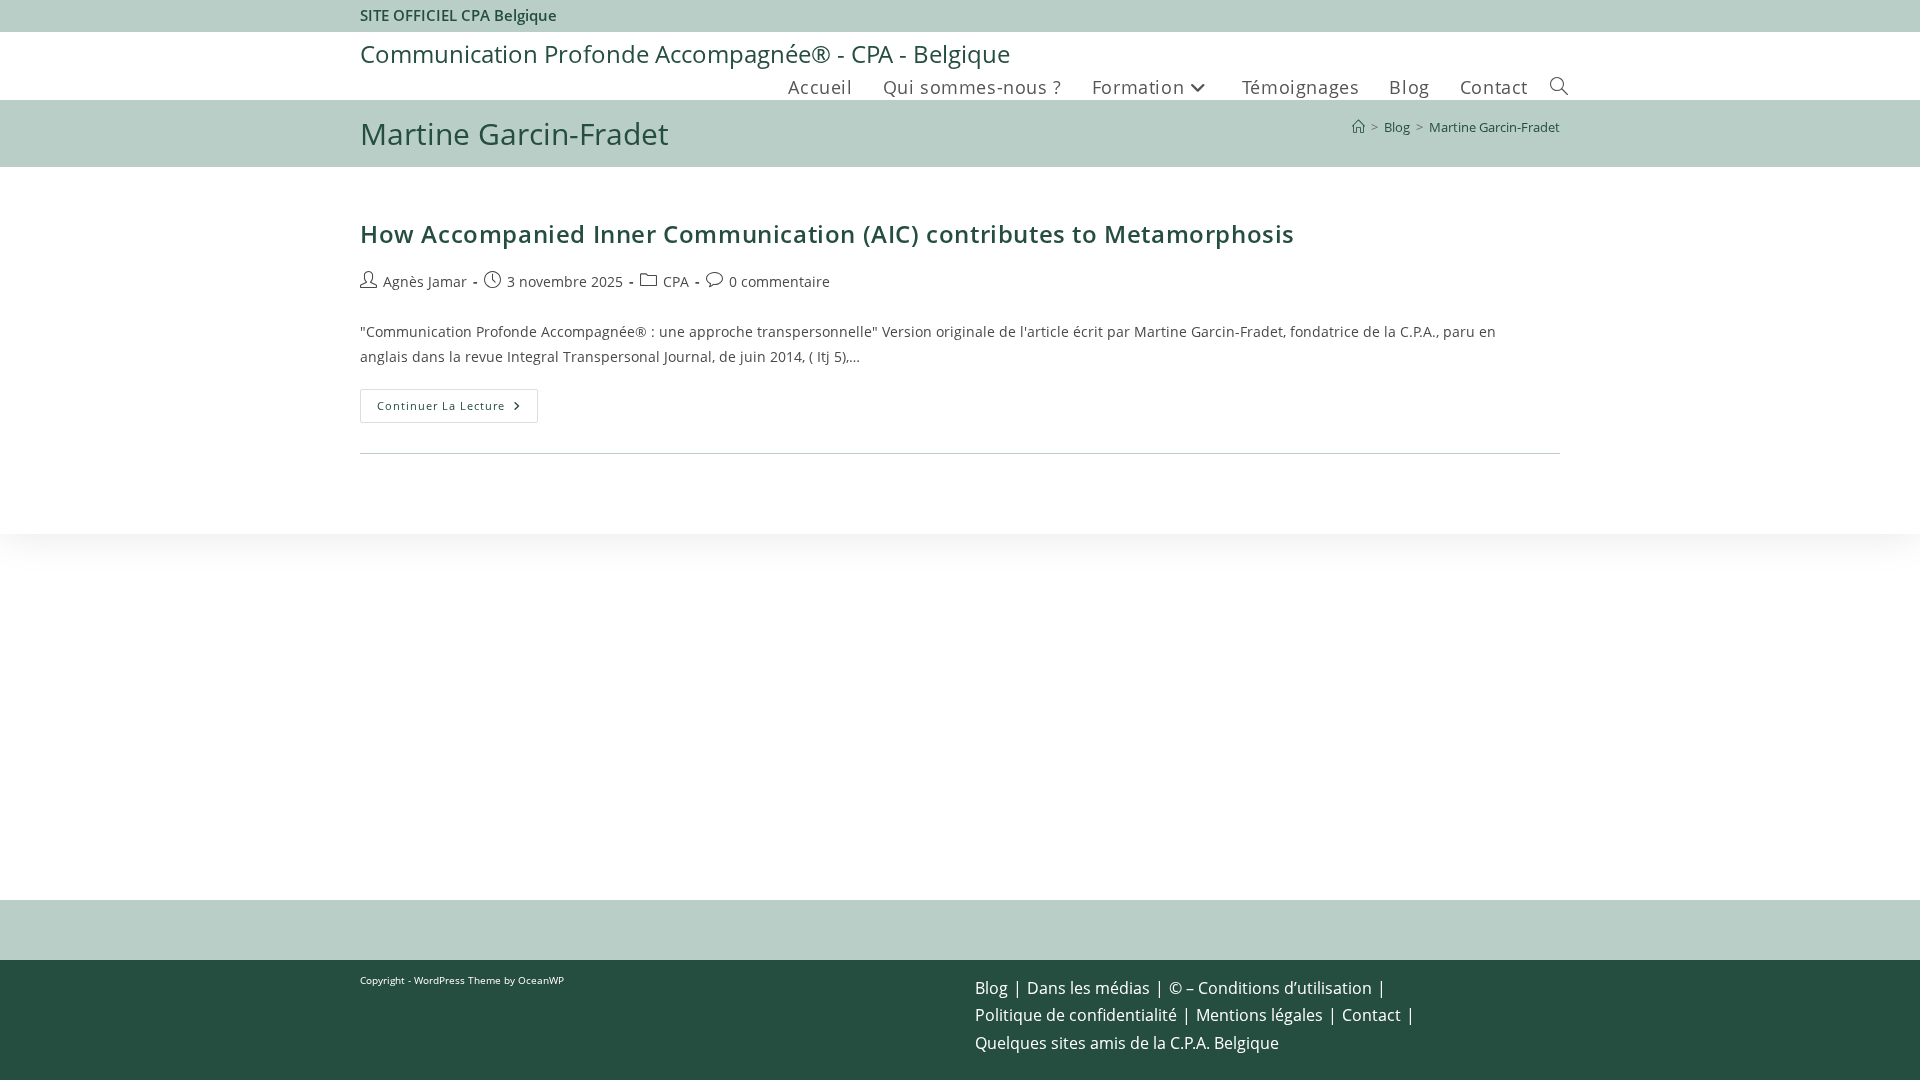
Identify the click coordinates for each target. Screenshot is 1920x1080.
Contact (1371, 1015)
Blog (991, 988)
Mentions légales (1259, 1015)
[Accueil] (1358, 127)
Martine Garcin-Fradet (1494, 127)
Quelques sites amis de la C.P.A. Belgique (1127, 1043)
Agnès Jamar (425, 281)
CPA (676, 281)
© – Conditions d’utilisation (1270, 988)
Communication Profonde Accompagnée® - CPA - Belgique (685, 53)
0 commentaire (779, 281)
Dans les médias (1088, 988)
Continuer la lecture (457, 409)
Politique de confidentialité (1076, 1015)
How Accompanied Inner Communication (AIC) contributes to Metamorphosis (831, 233)
